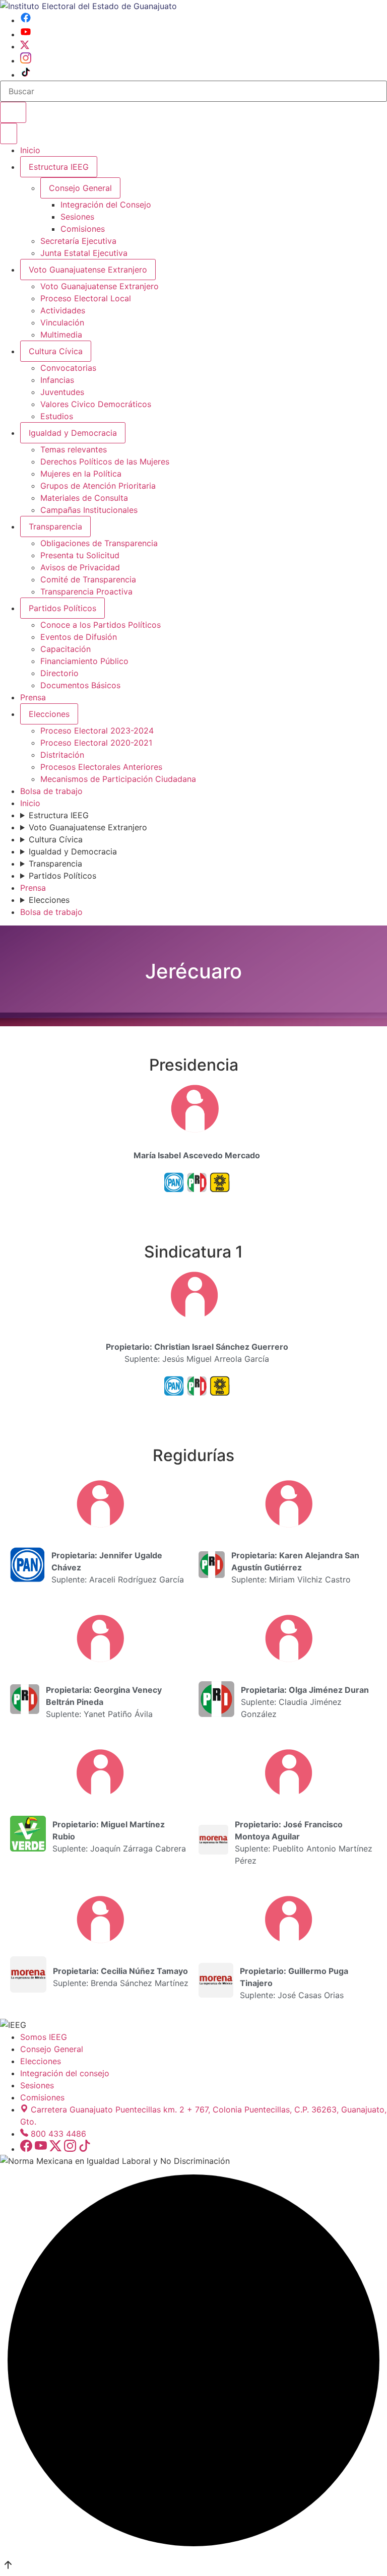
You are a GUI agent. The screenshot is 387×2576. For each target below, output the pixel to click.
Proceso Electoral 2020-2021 (96, 743)
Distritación (62, 755)
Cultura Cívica (56, 351)
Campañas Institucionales (89, 510)
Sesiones (77, 217)
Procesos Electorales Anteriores (101, 767)
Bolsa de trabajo (51, 791)
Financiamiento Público (84, 661)
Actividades (63, 310)
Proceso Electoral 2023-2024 (97, 731)
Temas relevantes (74, 449)
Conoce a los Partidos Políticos (101, 625)
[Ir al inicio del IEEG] (88, 6)
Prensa (33, 697)
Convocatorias (68, 368)
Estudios (57, 416)
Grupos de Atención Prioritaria (98, 486)
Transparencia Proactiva (86, 591)
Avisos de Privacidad (80, 567)
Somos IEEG (44, 2037)
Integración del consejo (65, 2073)
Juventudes (62, 392)
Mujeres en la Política (81, 474)
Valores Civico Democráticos (96, 404)
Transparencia (55, 526)
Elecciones (49, 714)
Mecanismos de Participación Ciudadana (118, 779)
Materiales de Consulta (84, 498)
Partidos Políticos (62, 608)
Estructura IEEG (59, 167)
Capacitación (66, 649)
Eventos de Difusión (79, 637)
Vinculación (62, 322)
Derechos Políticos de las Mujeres (105, 461)
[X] (25, 46)
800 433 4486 (58, 2134)
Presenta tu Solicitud (80, 555)
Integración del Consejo (106, 205)
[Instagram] (26, 60)
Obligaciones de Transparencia (99, 543)
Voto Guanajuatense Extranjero (88, 270)
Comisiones (83, 229)
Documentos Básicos (80, 685)
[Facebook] (26, 20)
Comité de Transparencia (88, 579)
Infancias (57, 380)
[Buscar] (13, 112)
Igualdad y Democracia (73, 433)
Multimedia (61, 335)
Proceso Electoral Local (86, 298)
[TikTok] (26, 75)
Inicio (30, 150)
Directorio (59, 673)
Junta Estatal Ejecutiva (84, 253)
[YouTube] (26, 34)
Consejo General (52, 2049)
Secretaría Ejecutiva (78, 241)
